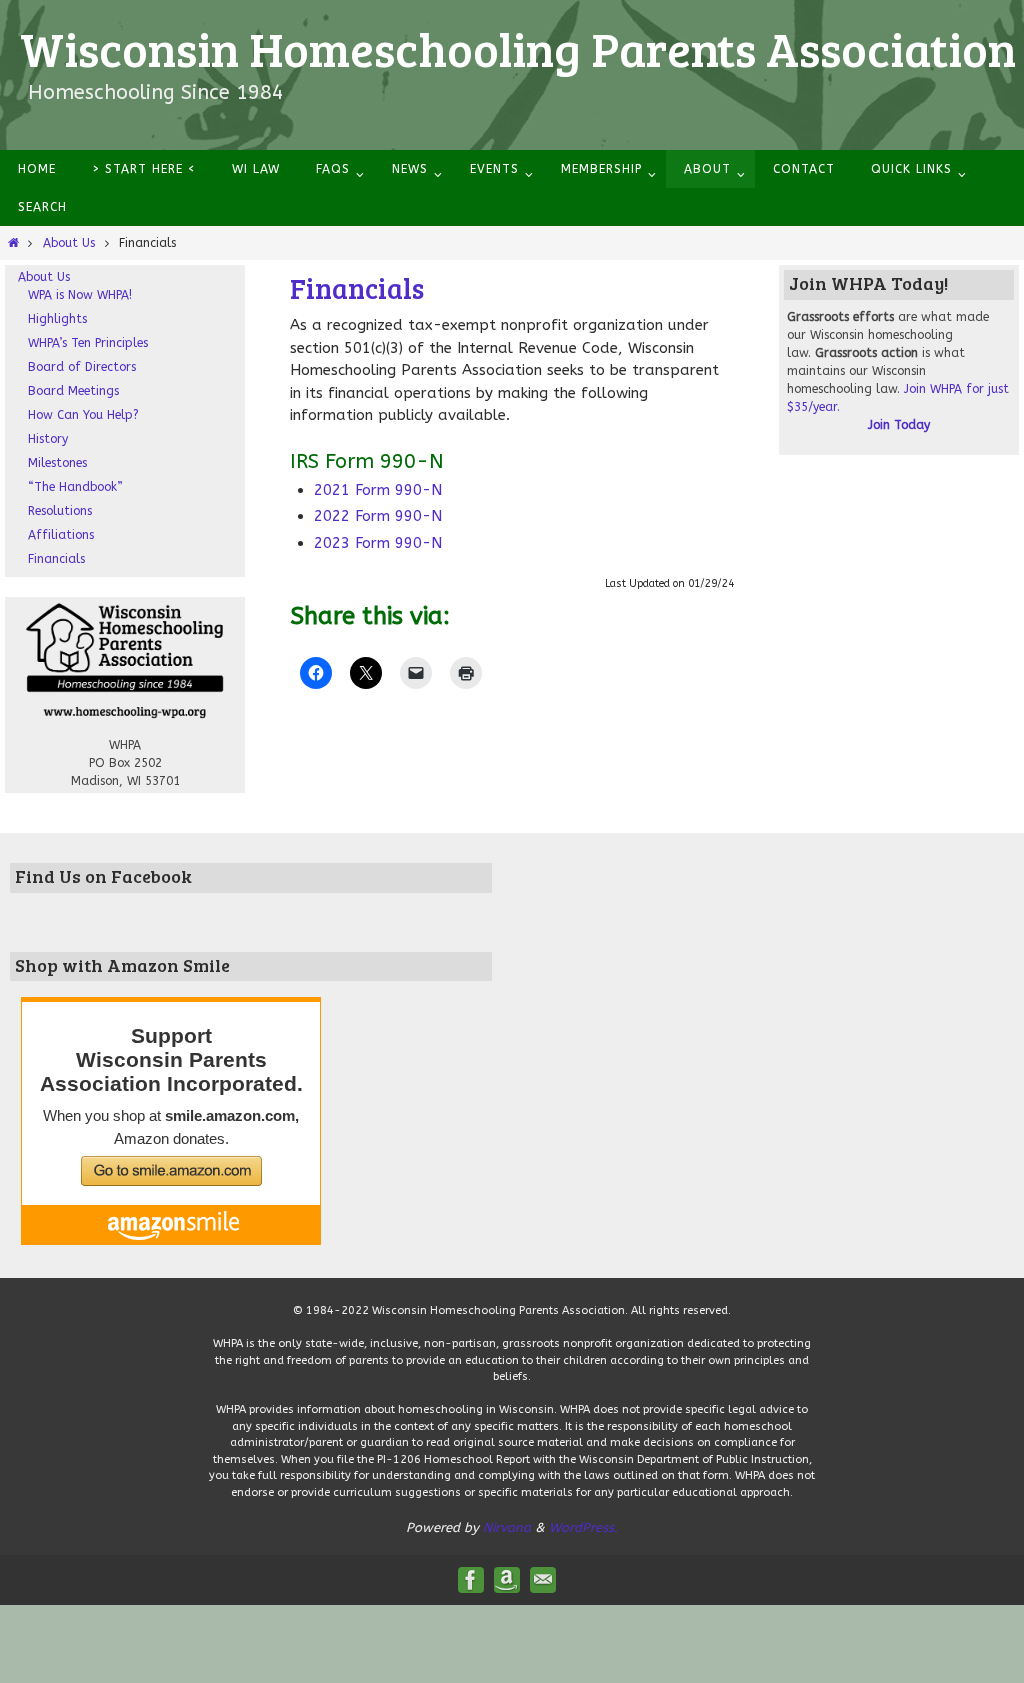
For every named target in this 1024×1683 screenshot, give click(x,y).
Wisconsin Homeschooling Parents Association (518, 47)
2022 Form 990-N (378, 516)
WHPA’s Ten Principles (88, 343)
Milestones (57, 463)
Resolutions (60, 511)
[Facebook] (471, 1580)
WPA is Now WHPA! (80, 295)
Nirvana (507, 1527)
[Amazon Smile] (507, 1580)
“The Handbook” (75, 487)
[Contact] (543, 1580)
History (48, 439)
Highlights (57, 319)
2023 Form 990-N (378, 543)
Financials (56, 559)
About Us (69, 243)
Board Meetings (73, 391)
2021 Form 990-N (378, 490)
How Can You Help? (83, 415)
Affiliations (61, 535)
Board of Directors (82, 367)
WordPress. (583, 1527)
